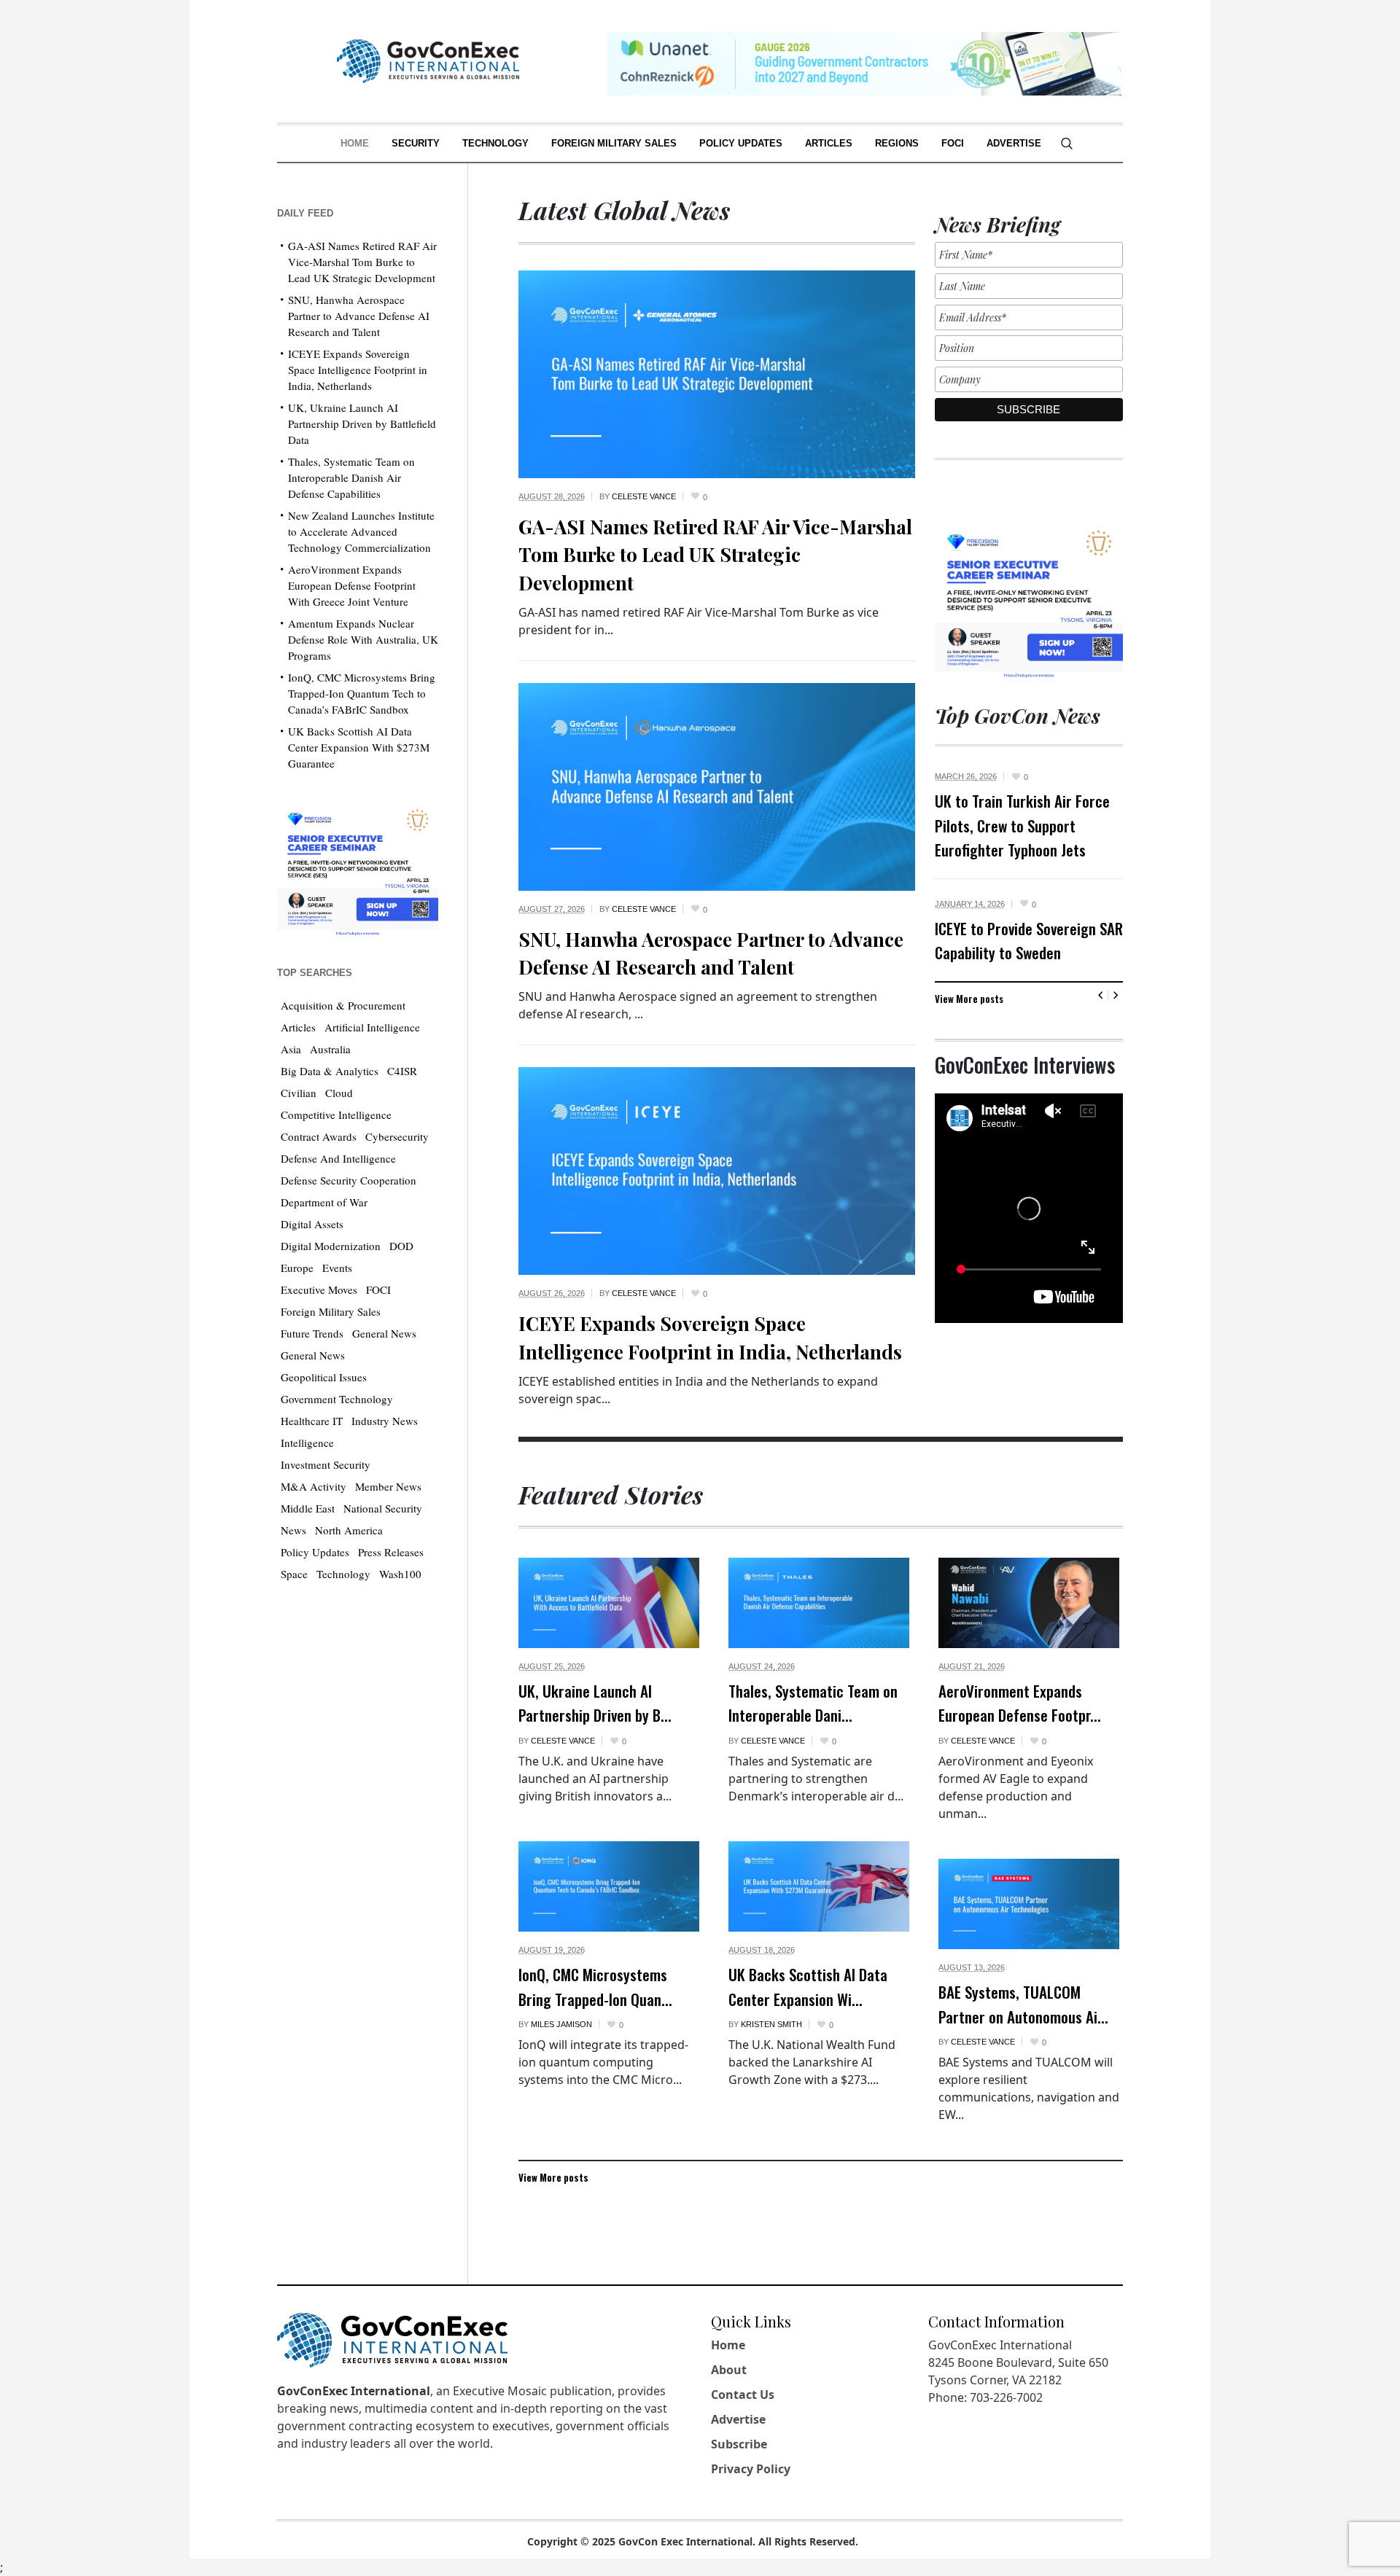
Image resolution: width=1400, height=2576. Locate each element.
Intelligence (307, 1443)
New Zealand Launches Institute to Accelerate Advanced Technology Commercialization (361, 531)
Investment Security (326, 1464)
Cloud (339, 1093)
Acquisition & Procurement (343, 1005)
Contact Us (743, 2394)
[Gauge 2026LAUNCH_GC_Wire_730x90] (864, 62)
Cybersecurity (397, 1136)
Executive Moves (319, 1289)
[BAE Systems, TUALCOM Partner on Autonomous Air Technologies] (1029, 1904)
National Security (383, 1508)
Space (294, 1574)
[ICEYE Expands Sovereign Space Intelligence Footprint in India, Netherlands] (717, 1170)
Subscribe (739, 2444)
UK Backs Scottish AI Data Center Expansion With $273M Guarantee (359, 747)
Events (337, 1268)
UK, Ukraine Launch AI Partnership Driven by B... (595, 1703)
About (729, 2370)
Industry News (385, 1421)
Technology (343, 1574)
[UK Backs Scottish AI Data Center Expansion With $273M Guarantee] (819, 1886)
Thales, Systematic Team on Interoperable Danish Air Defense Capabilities (351, 477)
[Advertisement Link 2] (358, 869)
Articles (298, 1027)
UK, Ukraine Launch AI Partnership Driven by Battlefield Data (362, 424)
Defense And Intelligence (338, 1158)
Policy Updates (315, 1552)
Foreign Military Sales (331, 1311)
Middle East (308, 1508)
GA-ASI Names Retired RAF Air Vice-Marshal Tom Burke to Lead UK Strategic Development (715, 555)
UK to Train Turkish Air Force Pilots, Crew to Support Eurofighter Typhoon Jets (1022, 825)
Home (728, 2345)
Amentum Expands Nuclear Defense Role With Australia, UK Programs (363, 639)
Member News (388, 1486)
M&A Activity (314, 1486)
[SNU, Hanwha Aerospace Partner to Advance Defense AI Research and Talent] (717, 785)
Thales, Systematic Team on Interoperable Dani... (813, 1703)
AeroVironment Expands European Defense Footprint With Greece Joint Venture (352, 585)
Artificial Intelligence (372, 1027)
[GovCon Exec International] (428, 61)
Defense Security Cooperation (349, 1180)
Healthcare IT (312, 1421)
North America (349, 1530)
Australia (330, 1049)
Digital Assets (312, 1224)
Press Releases (391, 1552)
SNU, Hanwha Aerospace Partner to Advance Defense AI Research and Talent (359, 316)
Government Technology (337, 1399)
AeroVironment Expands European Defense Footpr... (1020, 1703)
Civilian (299, 1093)
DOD (401, 1246)
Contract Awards (319, 1136)
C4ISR (402, 1071)
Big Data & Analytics (330, 1071)
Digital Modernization (331, 1246)
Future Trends (312, 1333)
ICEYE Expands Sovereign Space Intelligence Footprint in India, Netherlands (358, 370)
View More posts (969, 999)
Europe (297, 1268)
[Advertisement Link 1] (1029, 600)
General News (384, 1333)
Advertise (738, 2419)
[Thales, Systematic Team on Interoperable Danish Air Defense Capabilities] (819, 1603)
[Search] (1067, 144)
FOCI (378, 1289)
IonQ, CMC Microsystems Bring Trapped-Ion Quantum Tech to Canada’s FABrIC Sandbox (362, 693)
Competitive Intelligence (336, 1115)
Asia (291, 1049)
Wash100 (400, 1574)
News (293, 1530)
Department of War (324, 1202)
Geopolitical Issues (324, 1377)
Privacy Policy (751, 2469)
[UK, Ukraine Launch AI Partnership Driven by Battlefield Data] (609, 1603)
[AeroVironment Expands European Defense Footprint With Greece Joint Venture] (1029, 1603)
